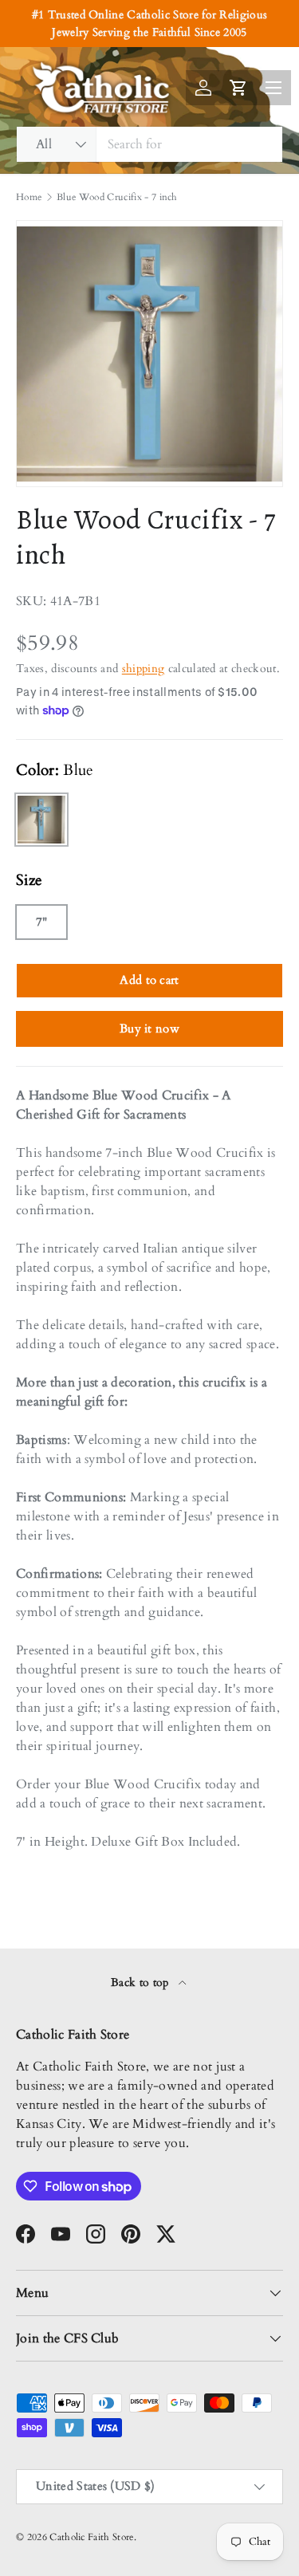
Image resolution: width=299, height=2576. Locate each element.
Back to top (142, 1982)
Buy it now (149, 1028)
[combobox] (149, 144)
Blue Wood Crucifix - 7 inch (117, 197)
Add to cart (149, 980)
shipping (144, 669)
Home (29, 197)
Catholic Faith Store (91, 2537)
